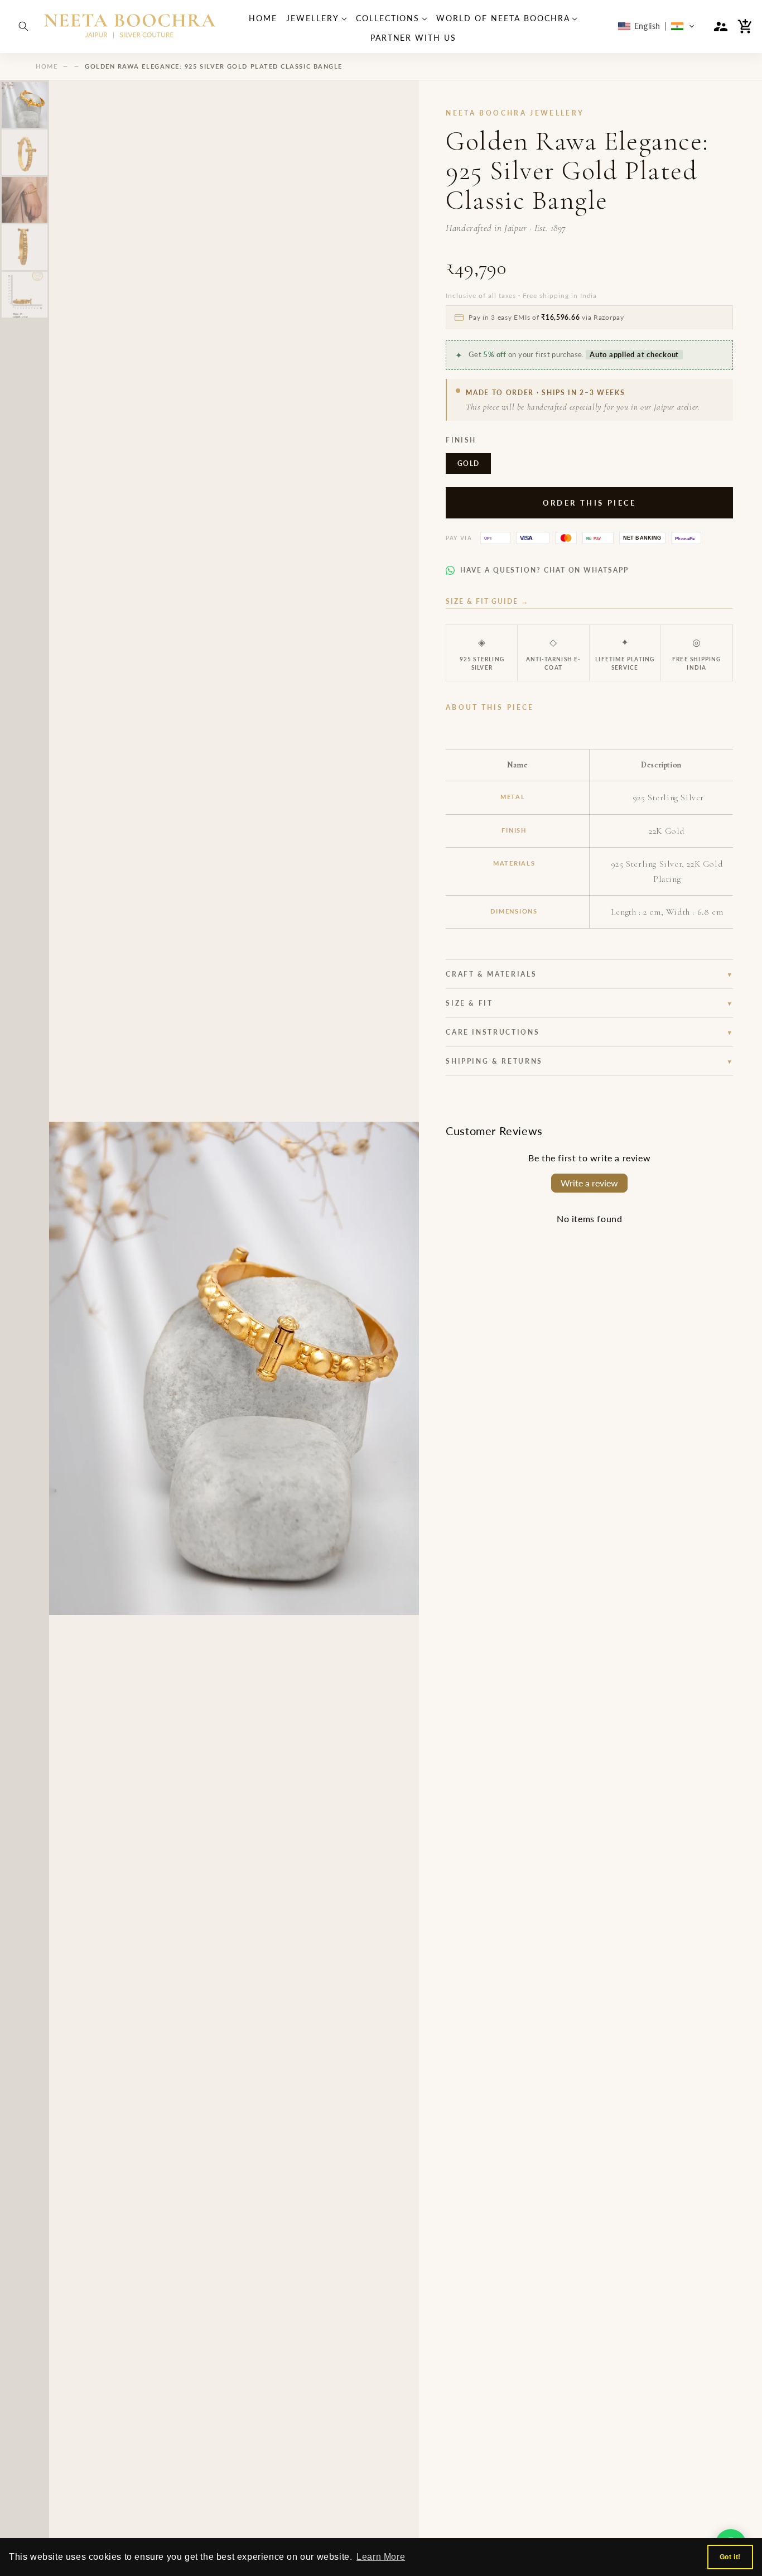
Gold (468, 463)
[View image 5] (25, 295)
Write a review (589, 1183)
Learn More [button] (381, 2557)
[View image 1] (25, 105)
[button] (23, 26)
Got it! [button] (730, 2557)
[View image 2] (25, 152)
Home (47, 66)
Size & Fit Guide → (487, 601)
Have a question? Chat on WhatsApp (544, 570)
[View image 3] (25, 200)
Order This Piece (590, 503)
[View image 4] (25, 247)
